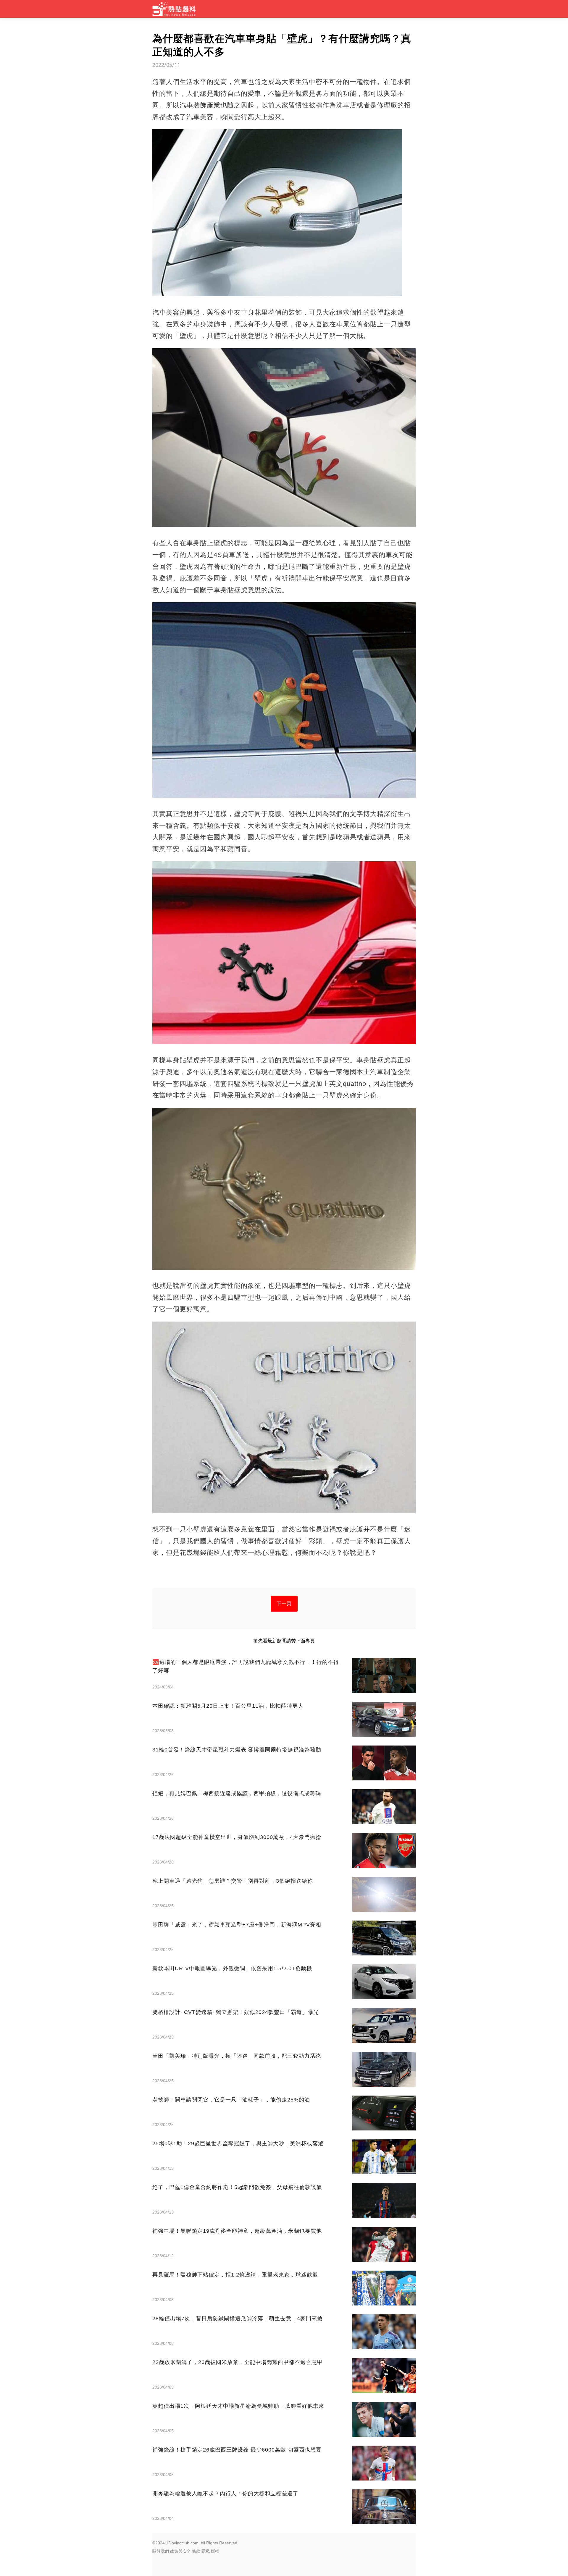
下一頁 (284, 1603)
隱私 (206, 2551)
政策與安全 (180, 2551)
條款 (196, 2551)
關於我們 (161, 2551)
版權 (215, 2551)
